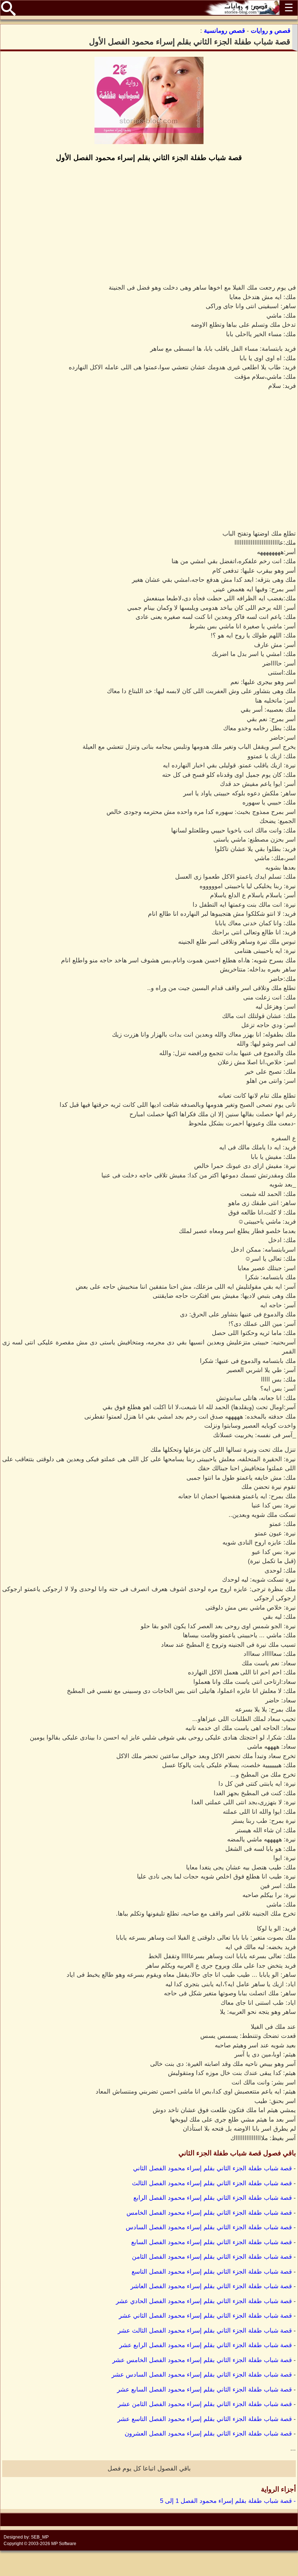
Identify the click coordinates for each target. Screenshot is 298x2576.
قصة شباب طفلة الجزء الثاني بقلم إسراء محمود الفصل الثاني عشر (205, 2316)
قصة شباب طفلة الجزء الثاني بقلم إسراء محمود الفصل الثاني (212, 2168)
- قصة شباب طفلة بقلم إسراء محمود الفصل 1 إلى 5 (228, 2501)
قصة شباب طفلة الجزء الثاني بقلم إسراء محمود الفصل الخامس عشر (202, 2360)
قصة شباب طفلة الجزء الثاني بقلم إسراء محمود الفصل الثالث (212, 2183)
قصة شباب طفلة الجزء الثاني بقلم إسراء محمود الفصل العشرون (208, 2434)
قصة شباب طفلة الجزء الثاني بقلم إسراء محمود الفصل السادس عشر (202, 2375)
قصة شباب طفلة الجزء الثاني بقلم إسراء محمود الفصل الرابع (213, 2198)
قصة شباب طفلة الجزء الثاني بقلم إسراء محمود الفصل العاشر (211, 2286)
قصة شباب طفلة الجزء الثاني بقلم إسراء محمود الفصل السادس (209, 2227)
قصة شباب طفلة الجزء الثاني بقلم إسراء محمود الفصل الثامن (212, 2257)
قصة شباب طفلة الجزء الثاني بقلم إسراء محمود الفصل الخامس (209, 2213)
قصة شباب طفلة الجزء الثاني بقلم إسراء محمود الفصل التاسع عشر (205, 2419)
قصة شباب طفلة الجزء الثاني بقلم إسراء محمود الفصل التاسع (212, 2272)
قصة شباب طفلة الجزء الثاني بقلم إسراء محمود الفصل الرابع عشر (206, 2345)
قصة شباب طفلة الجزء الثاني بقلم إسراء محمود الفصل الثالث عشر (205, 2331)
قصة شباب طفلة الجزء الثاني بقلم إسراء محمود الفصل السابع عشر (204, 2390)
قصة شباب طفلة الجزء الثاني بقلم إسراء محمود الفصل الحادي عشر (204, 2301)
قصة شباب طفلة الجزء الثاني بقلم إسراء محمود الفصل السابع (212, 2242)
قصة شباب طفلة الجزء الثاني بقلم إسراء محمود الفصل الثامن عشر (205, 2404)
